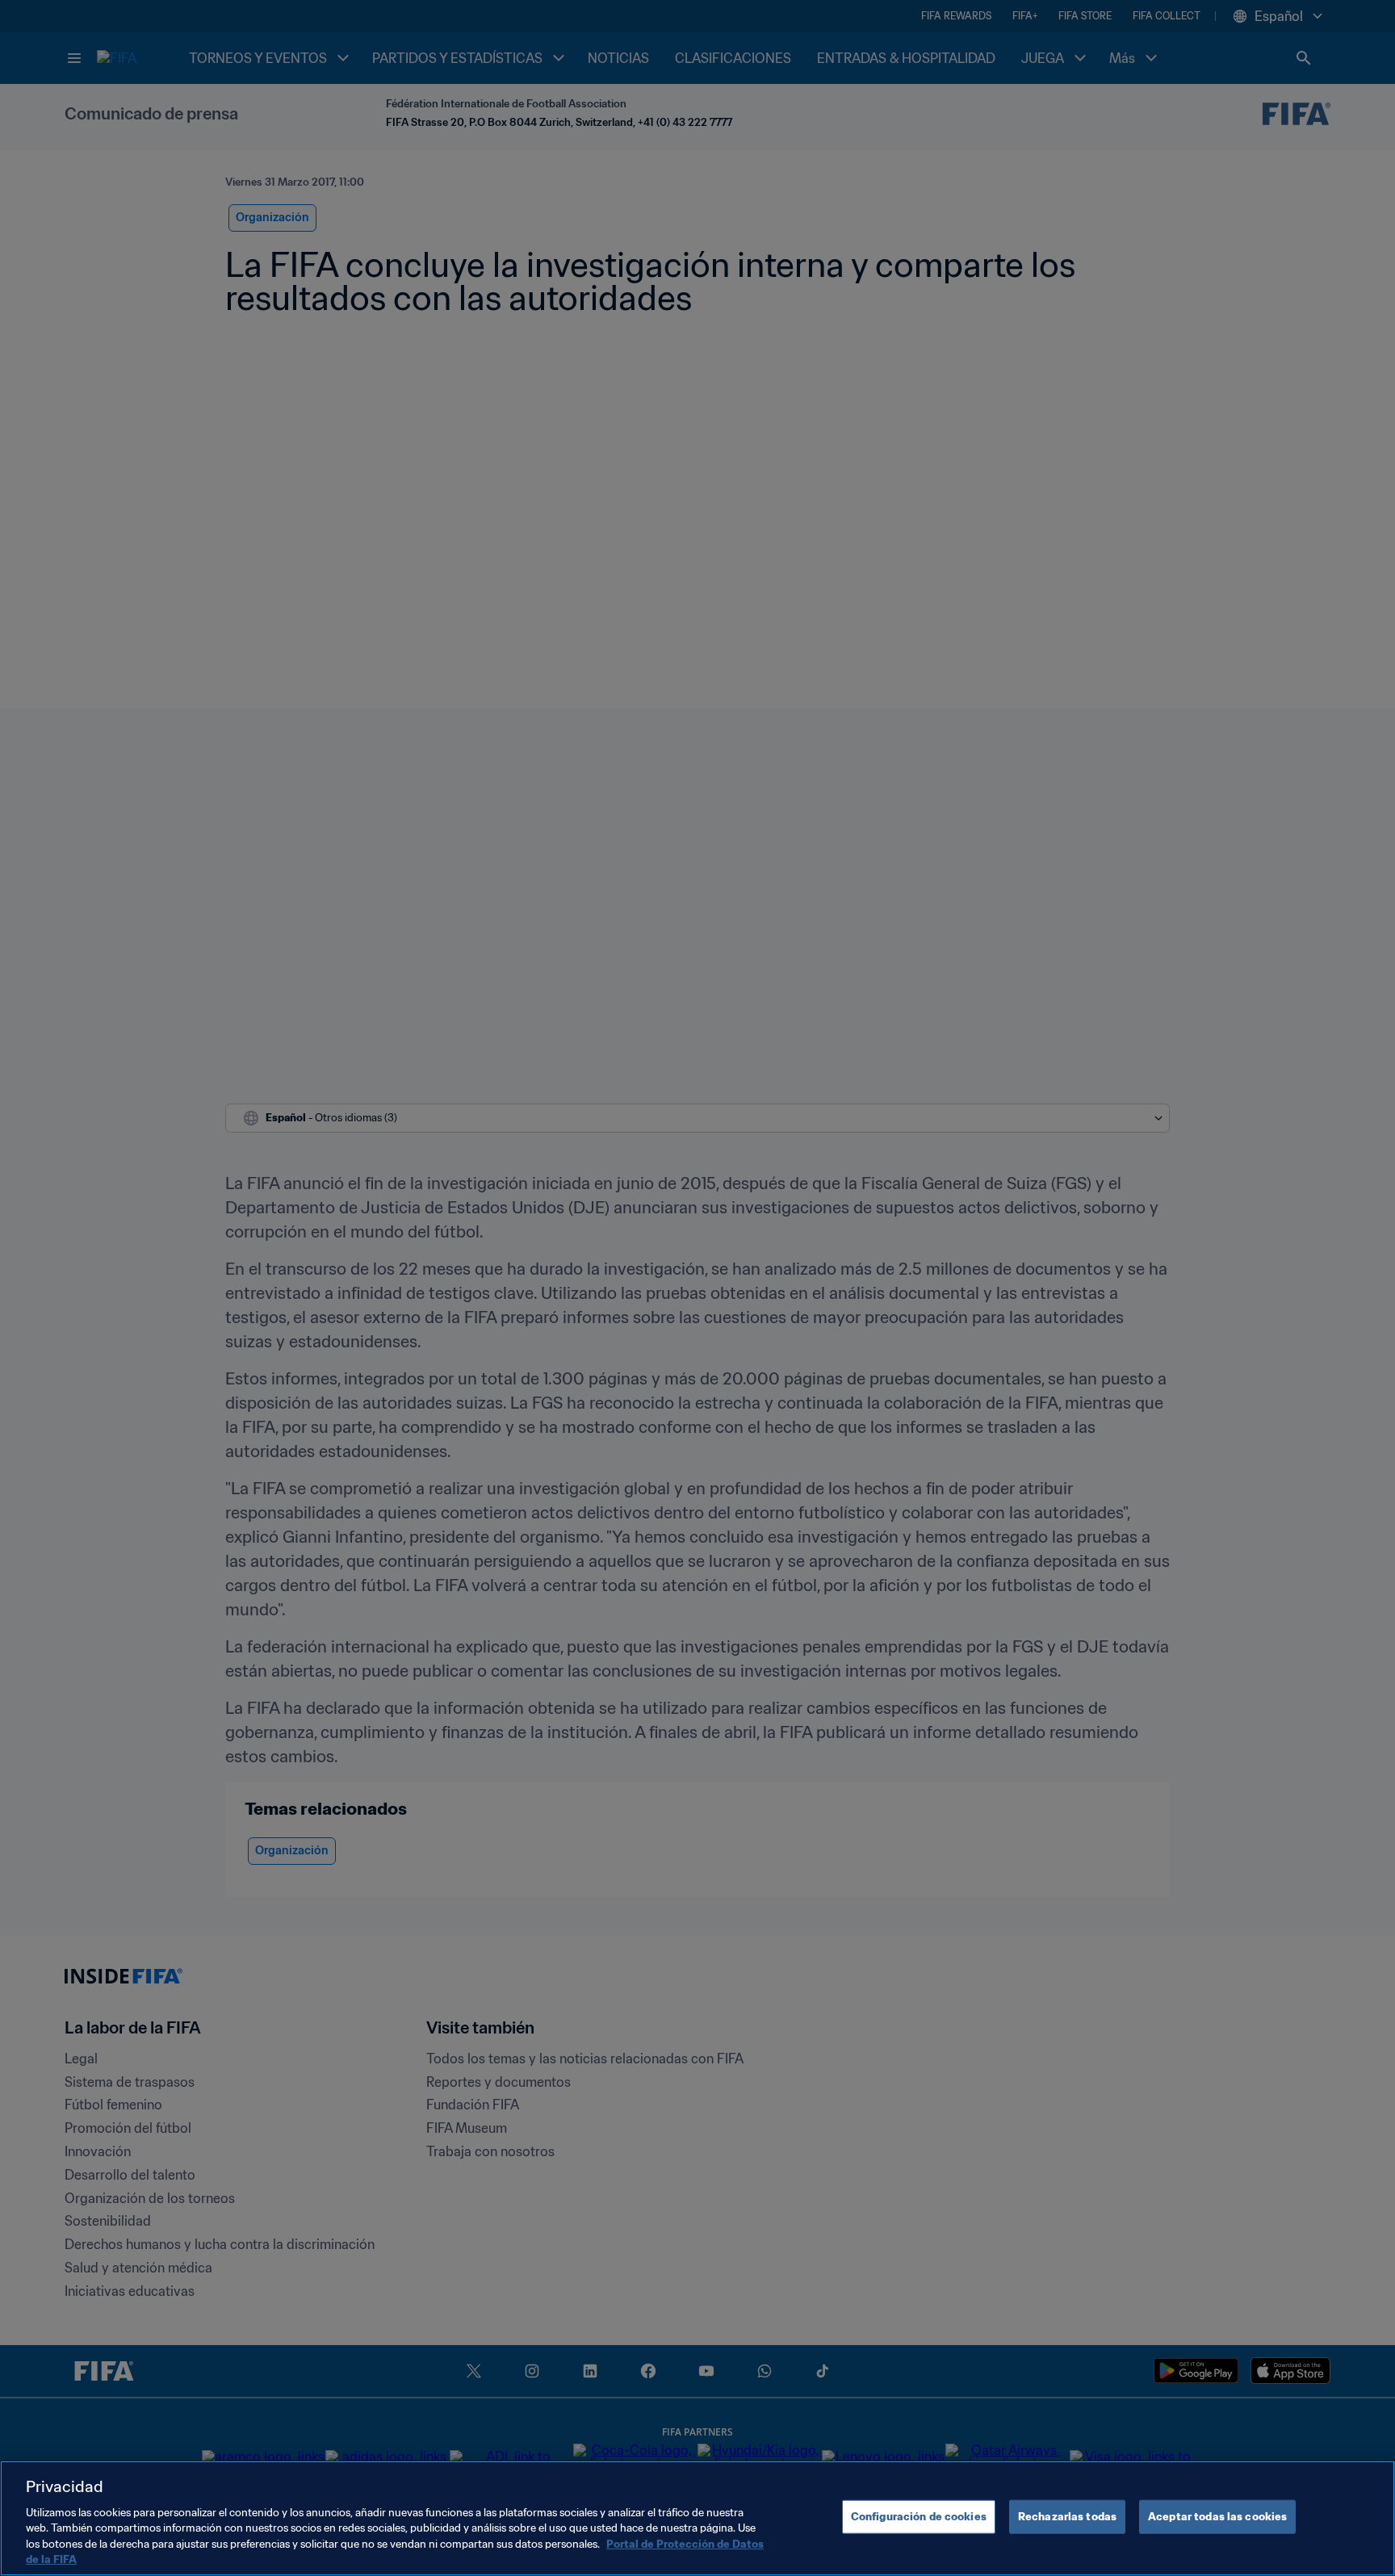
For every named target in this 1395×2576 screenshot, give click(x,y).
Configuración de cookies (919, 2517)
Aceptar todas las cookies (1217, 2517)
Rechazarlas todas (1067, 2517)
